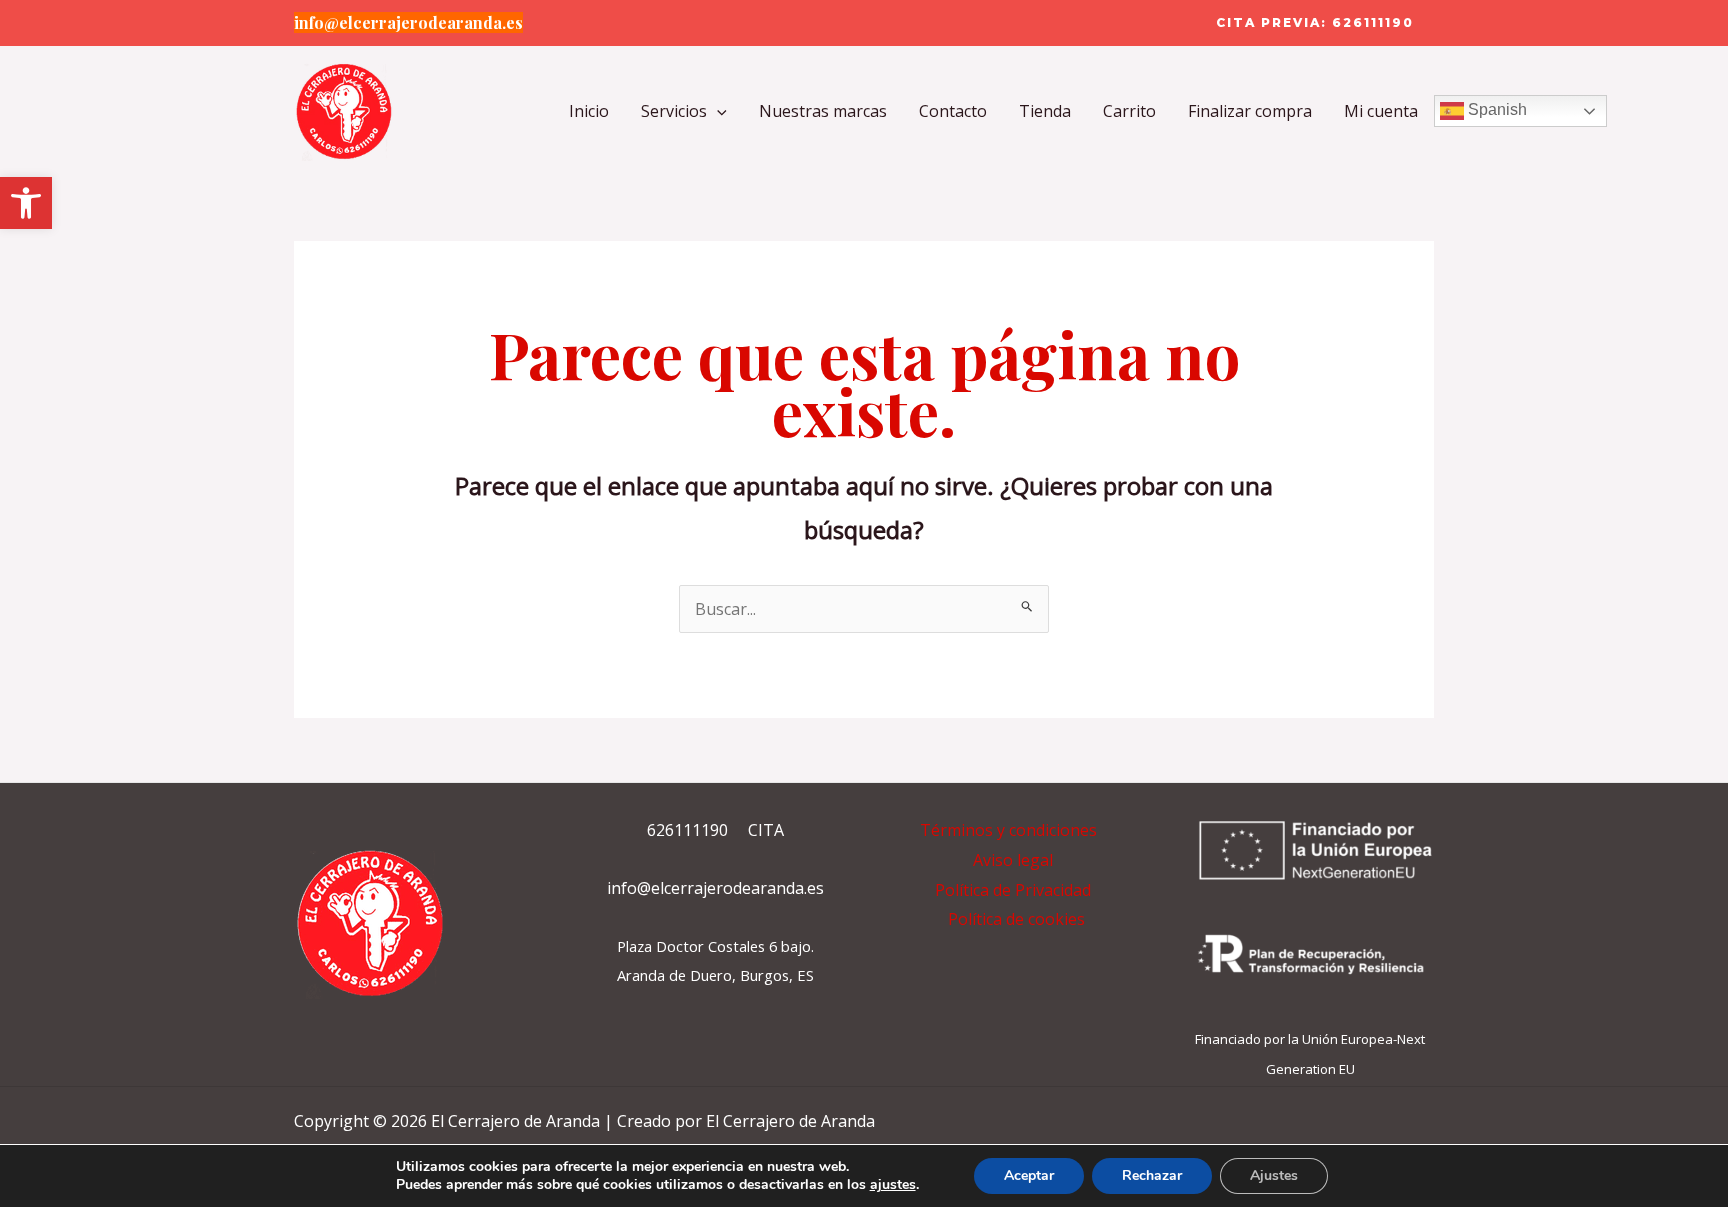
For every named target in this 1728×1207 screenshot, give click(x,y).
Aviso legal (1013, 860)
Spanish (1495, 110)
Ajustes (1274, 1175)
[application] (717, 111)
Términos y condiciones (1008, 830)
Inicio (589, 111)
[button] (26, 203)
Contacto (953, 111)
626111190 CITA (715, 830)
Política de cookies (1016, 919)
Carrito (1129, 111)
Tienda (1045, 111)
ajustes (893, 1185)
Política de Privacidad (1013, 890)
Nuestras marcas (823, 111)
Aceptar (1029, 1175)
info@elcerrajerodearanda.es (408, 22)
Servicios (674, 111)
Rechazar (1152, 1175)
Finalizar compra (1250, 111)
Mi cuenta (1381, 111)
